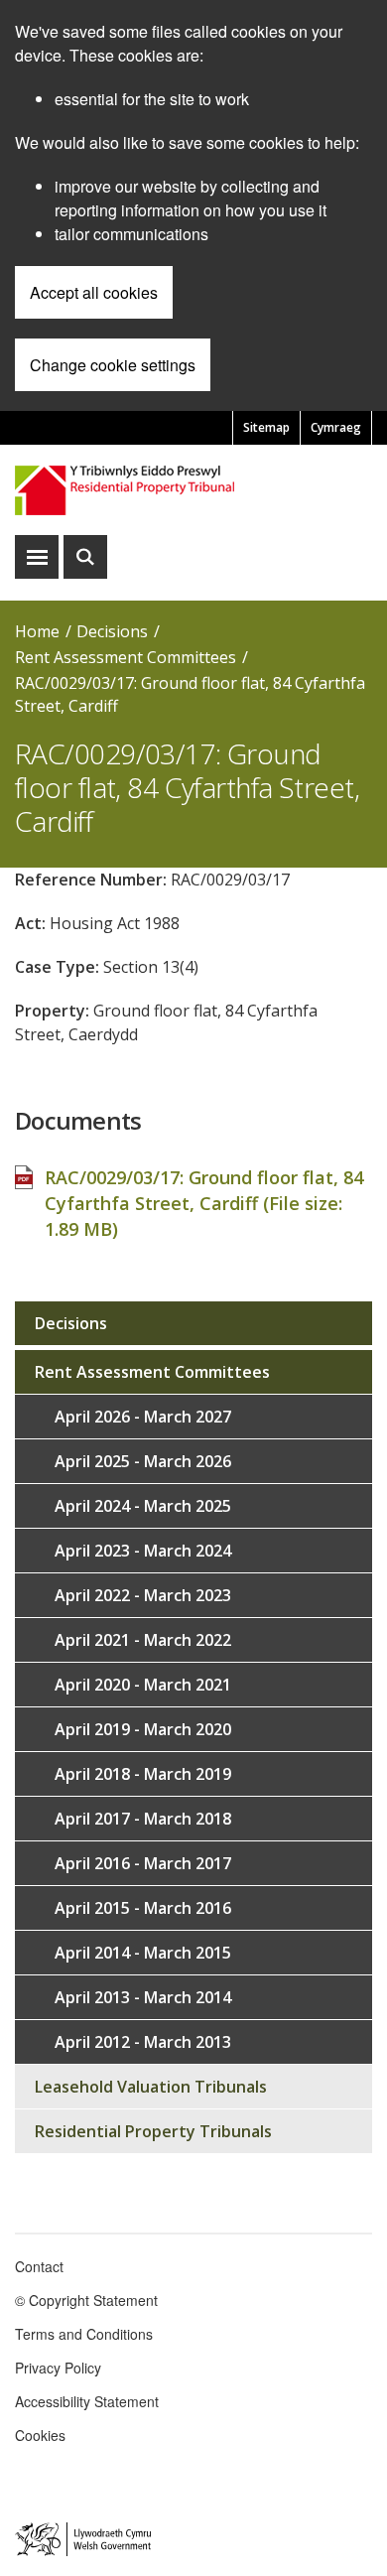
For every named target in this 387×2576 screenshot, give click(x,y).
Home (37, 631)
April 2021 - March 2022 (143, 1640)
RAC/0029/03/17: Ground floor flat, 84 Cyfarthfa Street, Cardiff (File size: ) (204, 1203)
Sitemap (266, 427)
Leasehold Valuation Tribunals (151, 2087)
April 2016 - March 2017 (143, 1863)
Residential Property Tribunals (153, 2131)
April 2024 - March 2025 (143, 1506)
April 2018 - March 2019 (143, 1774)
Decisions (112, 631)
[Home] (193, 490)
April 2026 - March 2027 (143, 1417)
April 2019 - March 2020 (143, 1729)
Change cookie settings (113, 365)
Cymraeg (336, 427)
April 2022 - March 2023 (143, 1595)
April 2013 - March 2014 (143, 1997)
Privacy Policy (58, 2368)
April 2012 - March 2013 (143, 2042)
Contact (39, 2266)
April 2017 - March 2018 (143, 1819)
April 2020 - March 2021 (143, 1685)
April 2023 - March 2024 (143, 1551)
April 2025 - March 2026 (143, 1461)
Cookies (40, 2435)
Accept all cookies (94, 292)
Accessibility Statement (87, 2401)
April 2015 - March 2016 (143, 1908)
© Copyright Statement (86, 2300)
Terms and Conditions (84, 2334)
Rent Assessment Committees (126, 657)
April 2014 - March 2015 (143, 1953)
